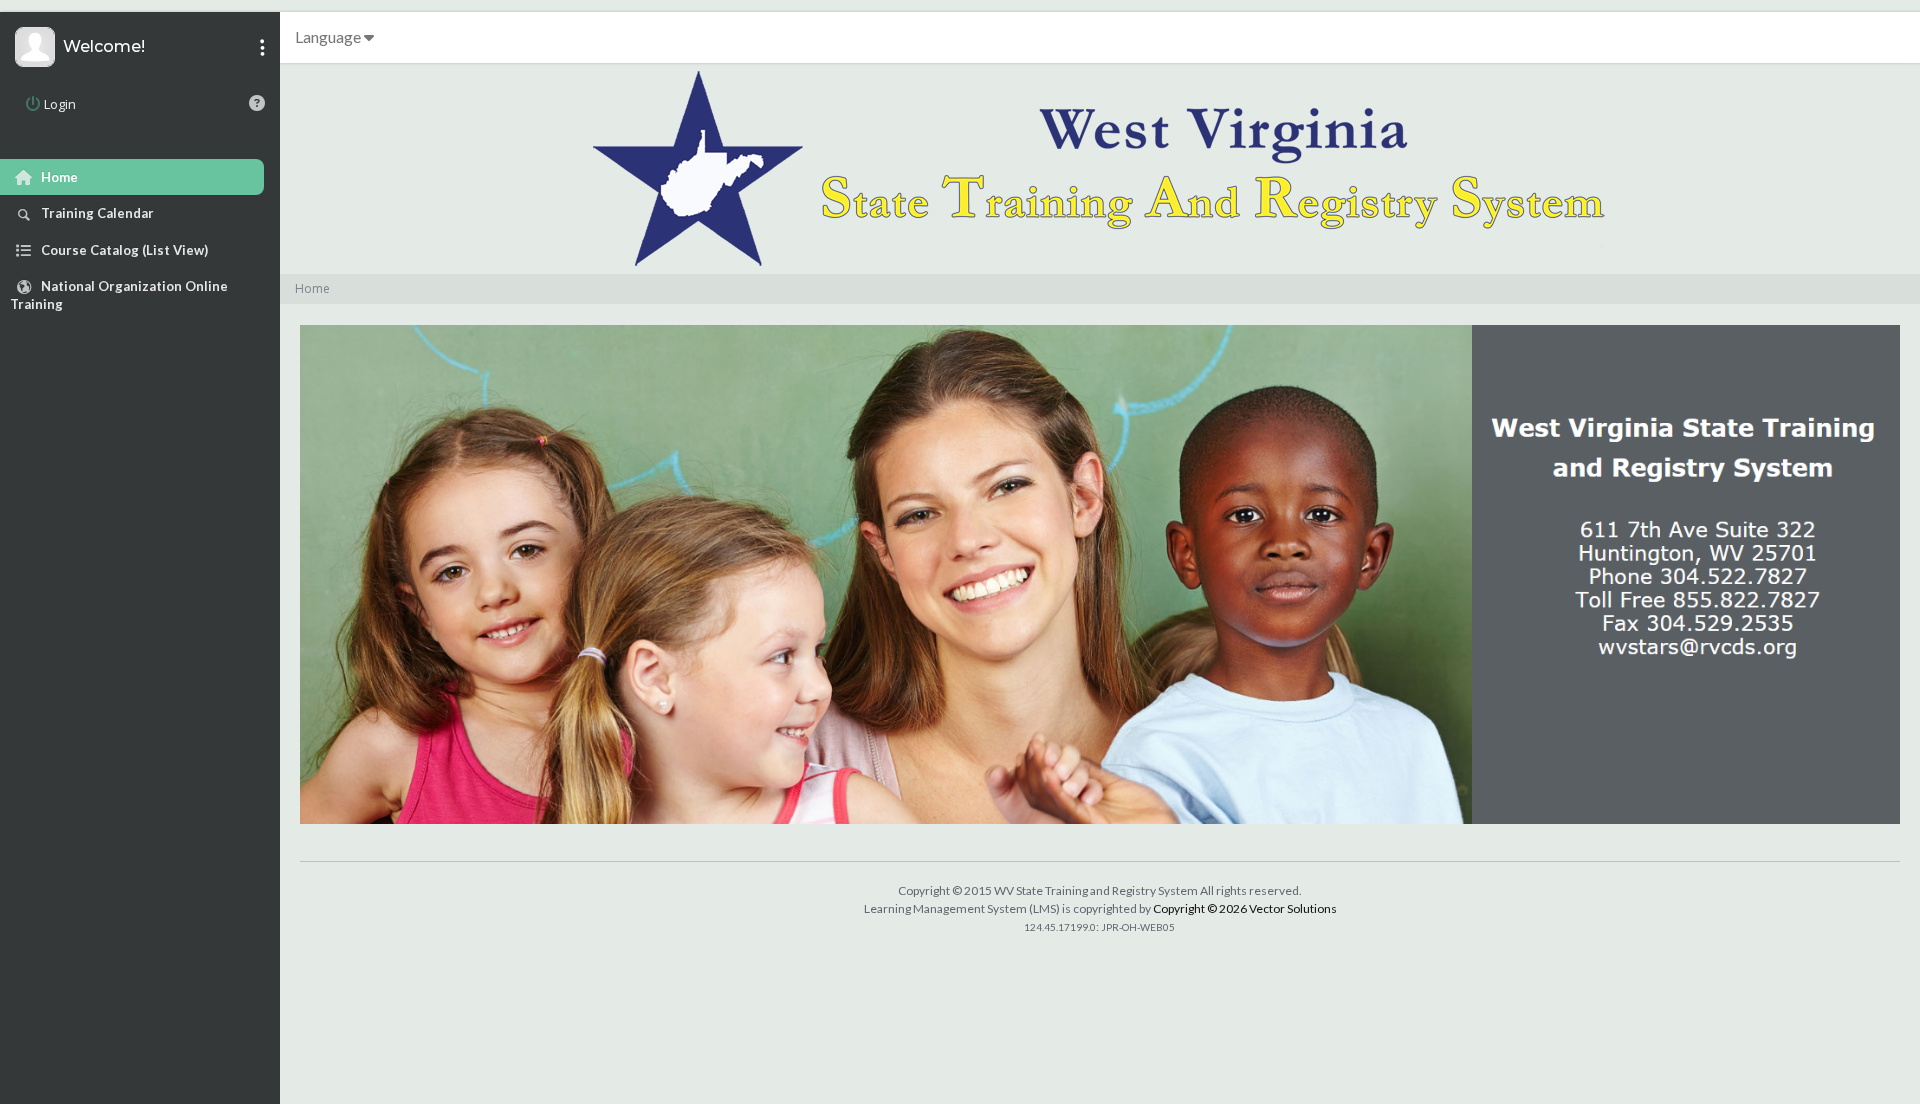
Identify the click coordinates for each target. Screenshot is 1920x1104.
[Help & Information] (257, 103)
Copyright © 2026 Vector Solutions (1245, 908)
